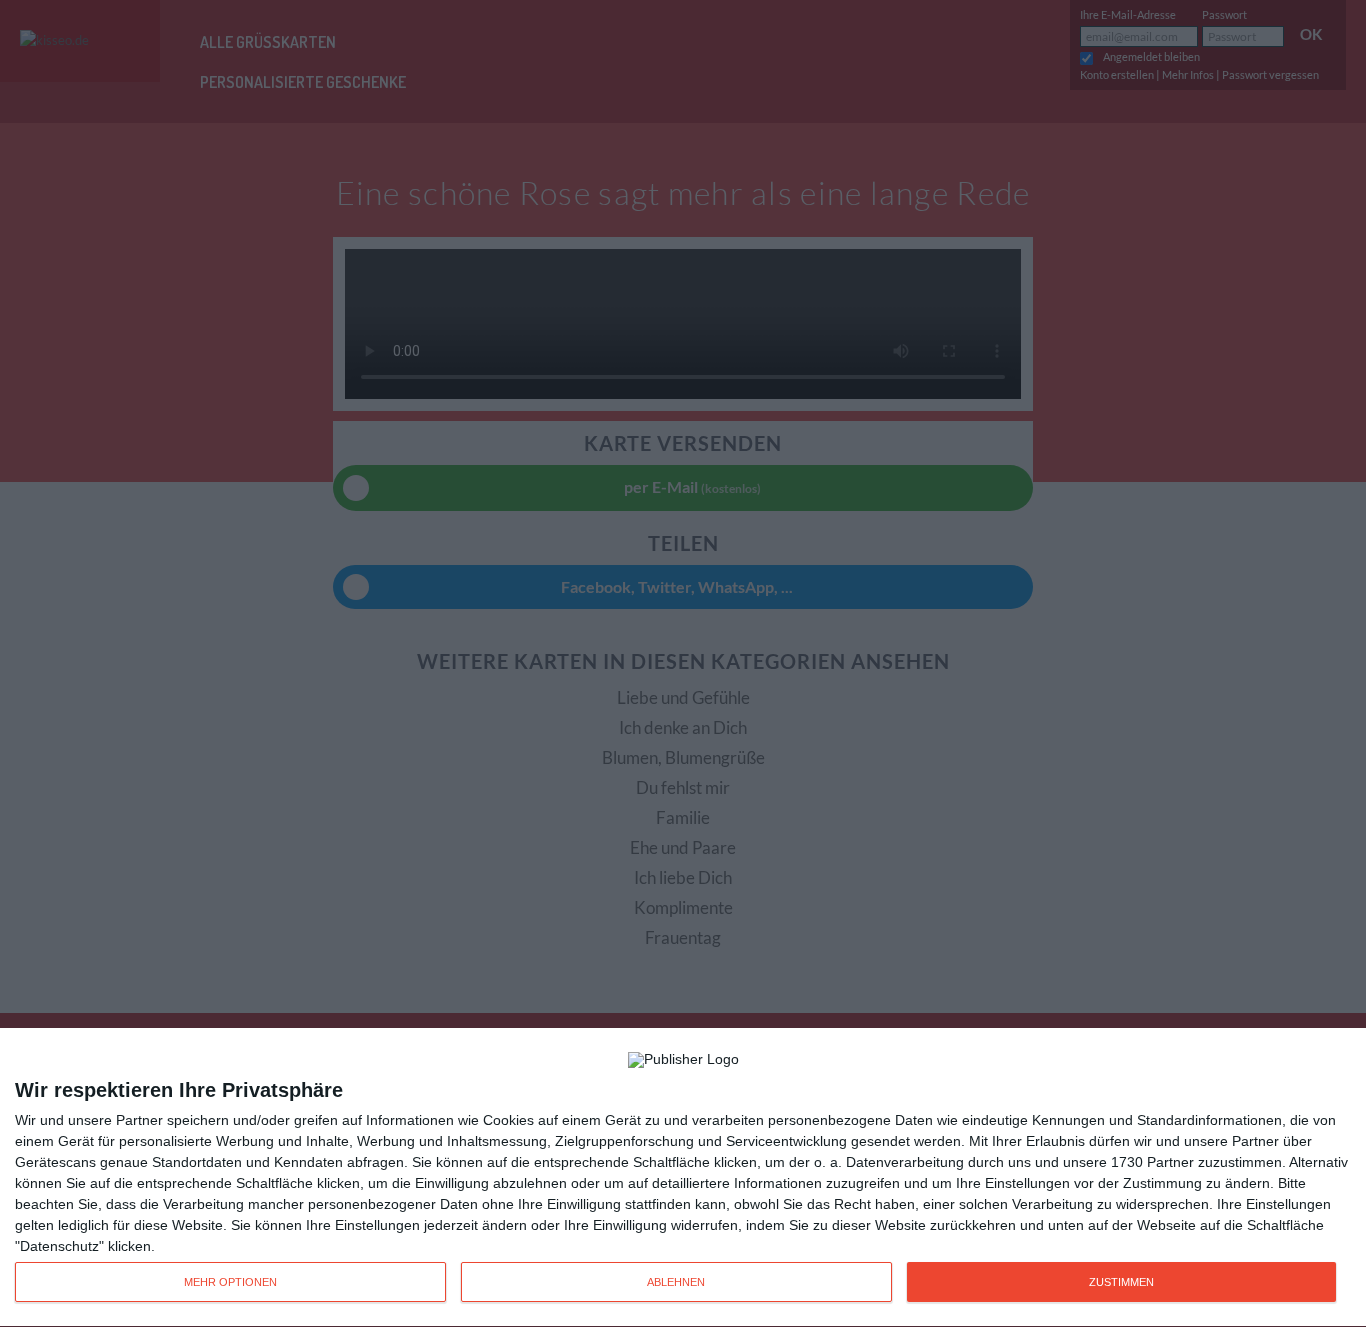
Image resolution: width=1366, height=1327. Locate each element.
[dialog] (683, 1178)
